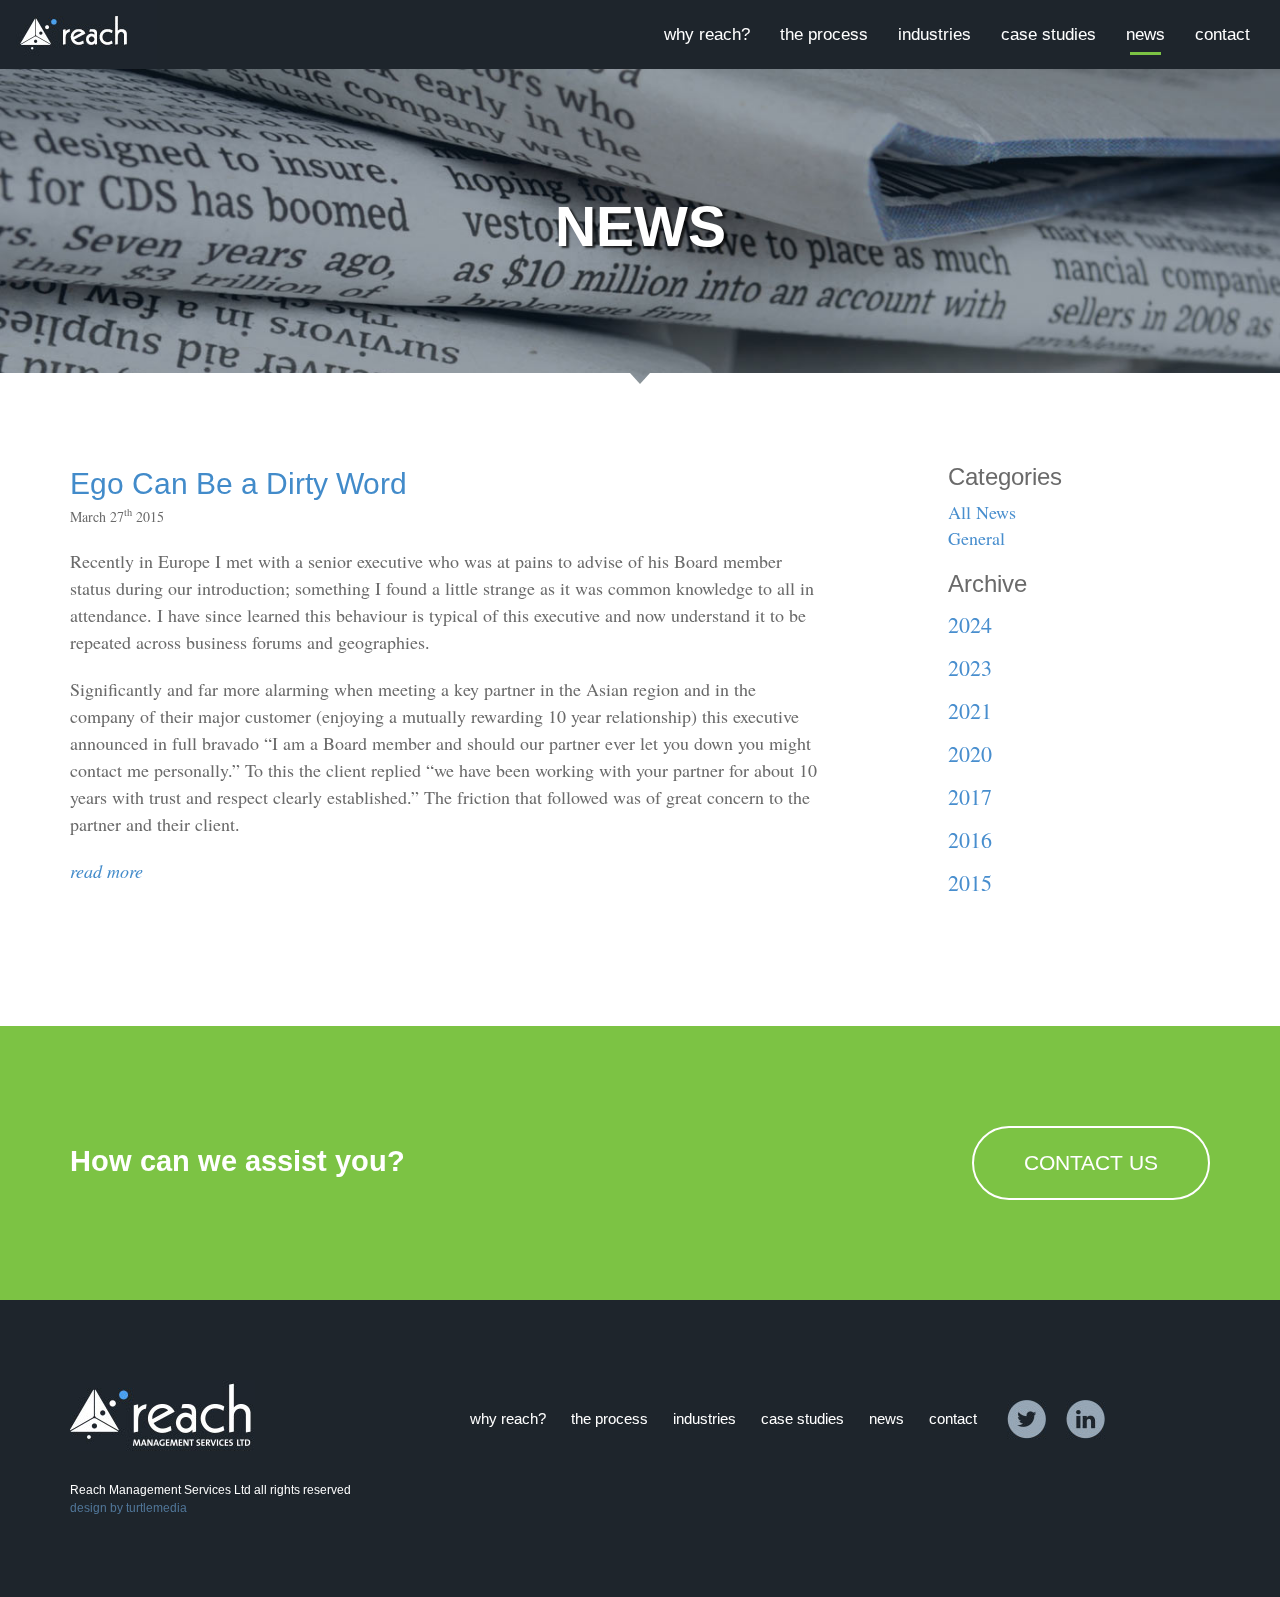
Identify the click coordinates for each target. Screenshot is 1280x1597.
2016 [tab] (970, 839)
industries (934, 34)
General (976, 538)
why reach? (707, 34)
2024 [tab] (970, 624)
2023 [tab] (970, 667)
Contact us (1091, 1162)
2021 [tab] (970, 710)
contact (1222, 34)
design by (96, 1508)
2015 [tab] (970, 882)
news (1145, 34)
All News (982, 512)
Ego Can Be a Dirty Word (238, 483)
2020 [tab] (970, 753)
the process (824, 34)
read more (106, 871)
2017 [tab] (970, 796)
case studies (1048, 34)
